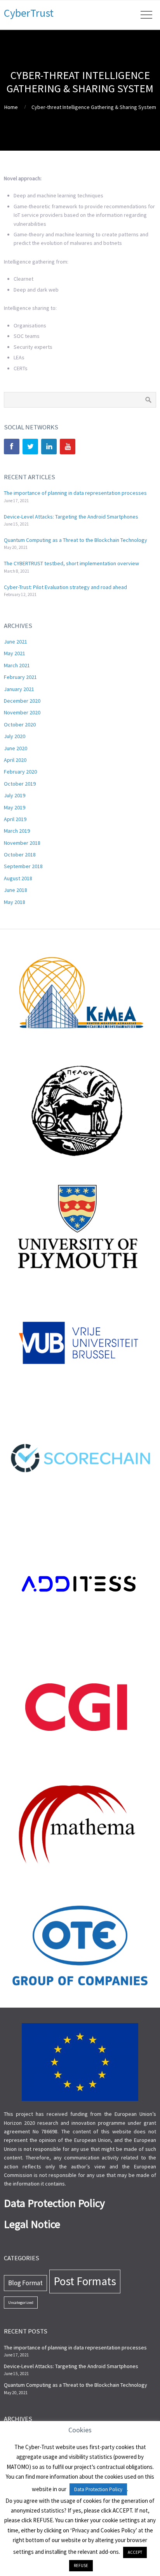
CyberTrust (29, 13)
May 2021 (15, 653)
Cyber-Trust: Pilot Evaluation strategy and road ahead (65, 587)
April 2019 (15, 819)
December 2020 (22, 701)
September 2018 (23, 866)
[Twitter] (30, 447)
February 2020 (20, 772)
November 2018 (22, 843)
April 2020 (15, 760)
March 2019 (17, 831)
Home (11, 107)
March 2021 (17, 665)
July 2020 (15, 736)
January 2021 (19, 689)
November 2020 (22, 712)
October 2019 (20, 784)
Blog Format (25, 2283)
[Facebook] (12, 447)
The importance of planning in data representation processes (75, 493)
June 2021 (16, 642)
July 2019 (15, 795)
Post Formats (85, 2281)
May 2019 (15, 807)
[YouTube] (68, 447)
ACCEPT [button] (135, 2552)
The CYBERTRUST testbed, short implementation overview (71, 563)
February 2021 (20, 677)
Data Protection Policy (98, 2489)
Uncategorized (21, 2303)
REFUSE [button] (81, 2565)
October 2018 (20, 855)
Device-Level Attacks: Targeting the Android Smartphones (71, 517)
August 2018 (18, 878)
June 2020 (16, 748)
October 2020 (20, 724)
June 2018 (16, 890)
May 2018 (15, 902)
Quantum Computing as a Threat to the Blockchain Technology (76, 540)
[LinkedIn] (49, 447)
